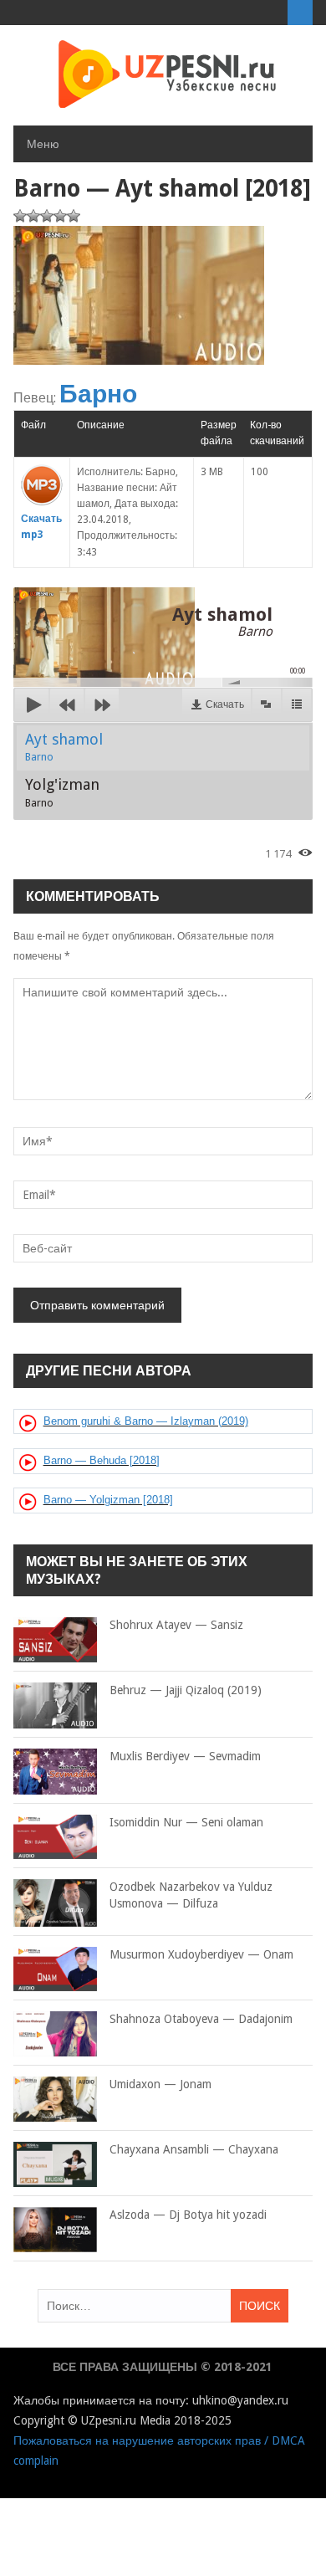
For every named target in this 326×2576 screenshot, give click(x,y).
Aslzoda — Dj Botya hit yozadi (188, 2215)
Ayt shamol (64, 747)
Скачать (225, 704)
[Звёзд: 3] (47, 216)
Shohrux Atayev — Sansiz (176, 1625)
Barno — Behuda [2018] (102, 1460)
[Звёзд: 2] (33, 216)
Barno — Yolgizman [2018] (108, 1500)
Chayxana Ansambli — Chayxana (194, 2149)
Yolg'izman (62, 792)
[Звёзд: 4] (60, 216)
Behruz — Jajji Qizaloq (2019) (186, 1690)
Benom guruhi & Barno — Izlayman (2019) (146, 1421)
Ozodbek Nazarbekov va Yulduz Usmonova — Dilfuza (191, 1895)
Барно (98, 394)
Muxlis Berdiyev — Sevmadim (185, 1756)
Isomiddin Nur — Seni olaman (186, 1822)
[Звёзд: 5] (74, 216)
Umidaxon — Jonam (160, 2084)
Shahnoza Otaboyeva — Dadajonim (201, 2019)
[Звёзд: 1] (20, 216)
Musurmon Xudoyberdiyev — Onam (201, 1954)
